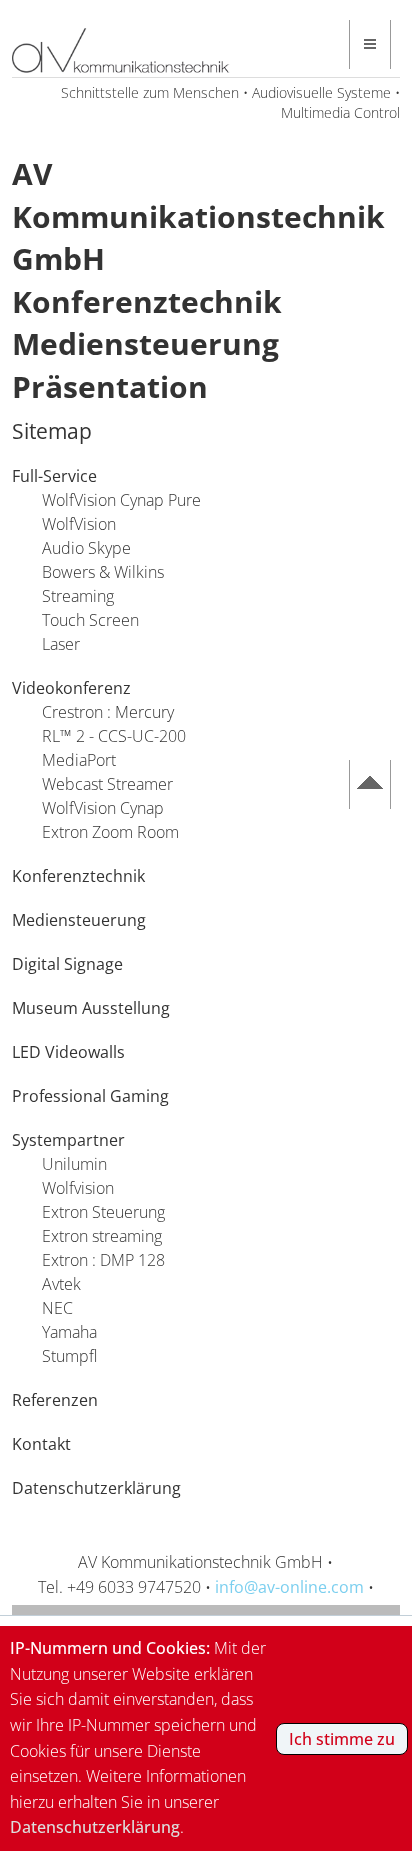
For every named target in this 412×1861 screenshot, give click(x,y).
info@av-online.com (289, 1587)
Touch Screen (90, 620)
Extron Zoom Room (110, 832)
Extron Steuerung (103, 1212)
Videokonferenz (71, 688)
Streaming (78, 596)
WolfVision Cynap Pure (121, 500)
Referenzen (55, 1400)
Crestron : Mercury (108, 712)
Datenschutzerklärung (96, 1488)
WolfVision (79, 524)
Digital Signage (67, 964)
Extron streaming (102, 1236)
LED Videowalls (68, 1052)
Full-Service (54, 476)
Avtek (61, 1284)
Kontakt (41, 1444)
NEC (57, 1308)
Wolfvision (78, 1188)
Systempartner (68, 1140)
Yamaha (69, 1332)
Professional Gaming (90, 1096)
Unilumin (74, 1164)
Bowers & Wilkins (103, 572)
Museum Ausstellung (91, 1008)
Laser (61, 644)
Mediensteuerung (79, 920)
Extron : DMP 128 (103, 1260)
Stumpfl (69, 1356)
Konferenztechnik (78, 876)
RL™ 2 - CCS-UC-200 (114, 736)
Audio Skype (86, 548)
